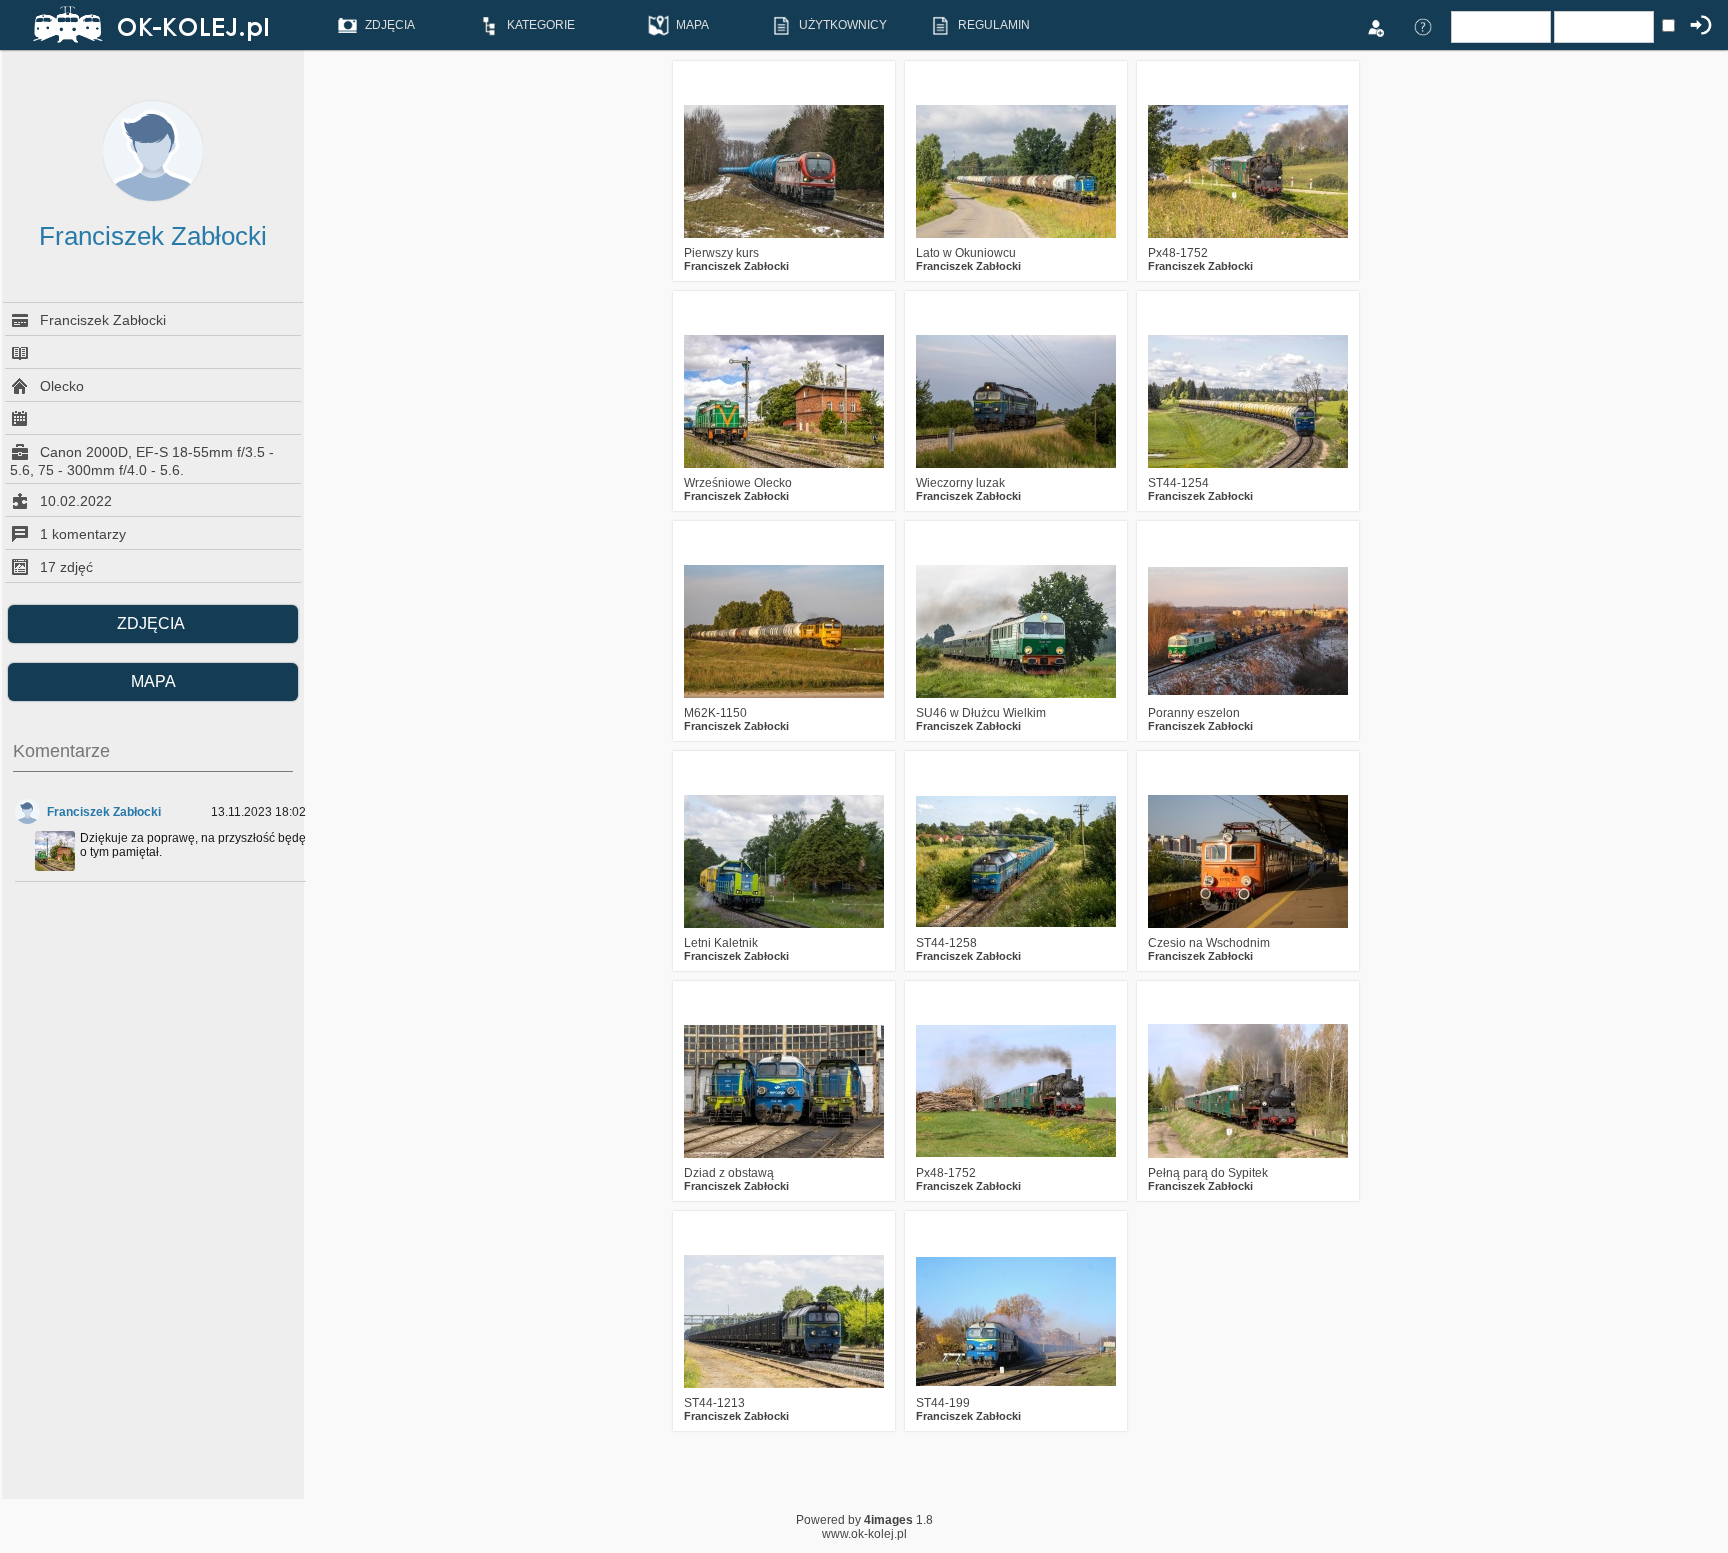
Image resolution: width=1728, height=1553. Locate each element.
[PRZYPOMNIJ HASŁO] (1423, 26)
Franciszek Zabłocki (104, 812)
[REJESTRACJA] (1375, 26)
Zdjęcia (153, 623)
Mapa (153, 681)
